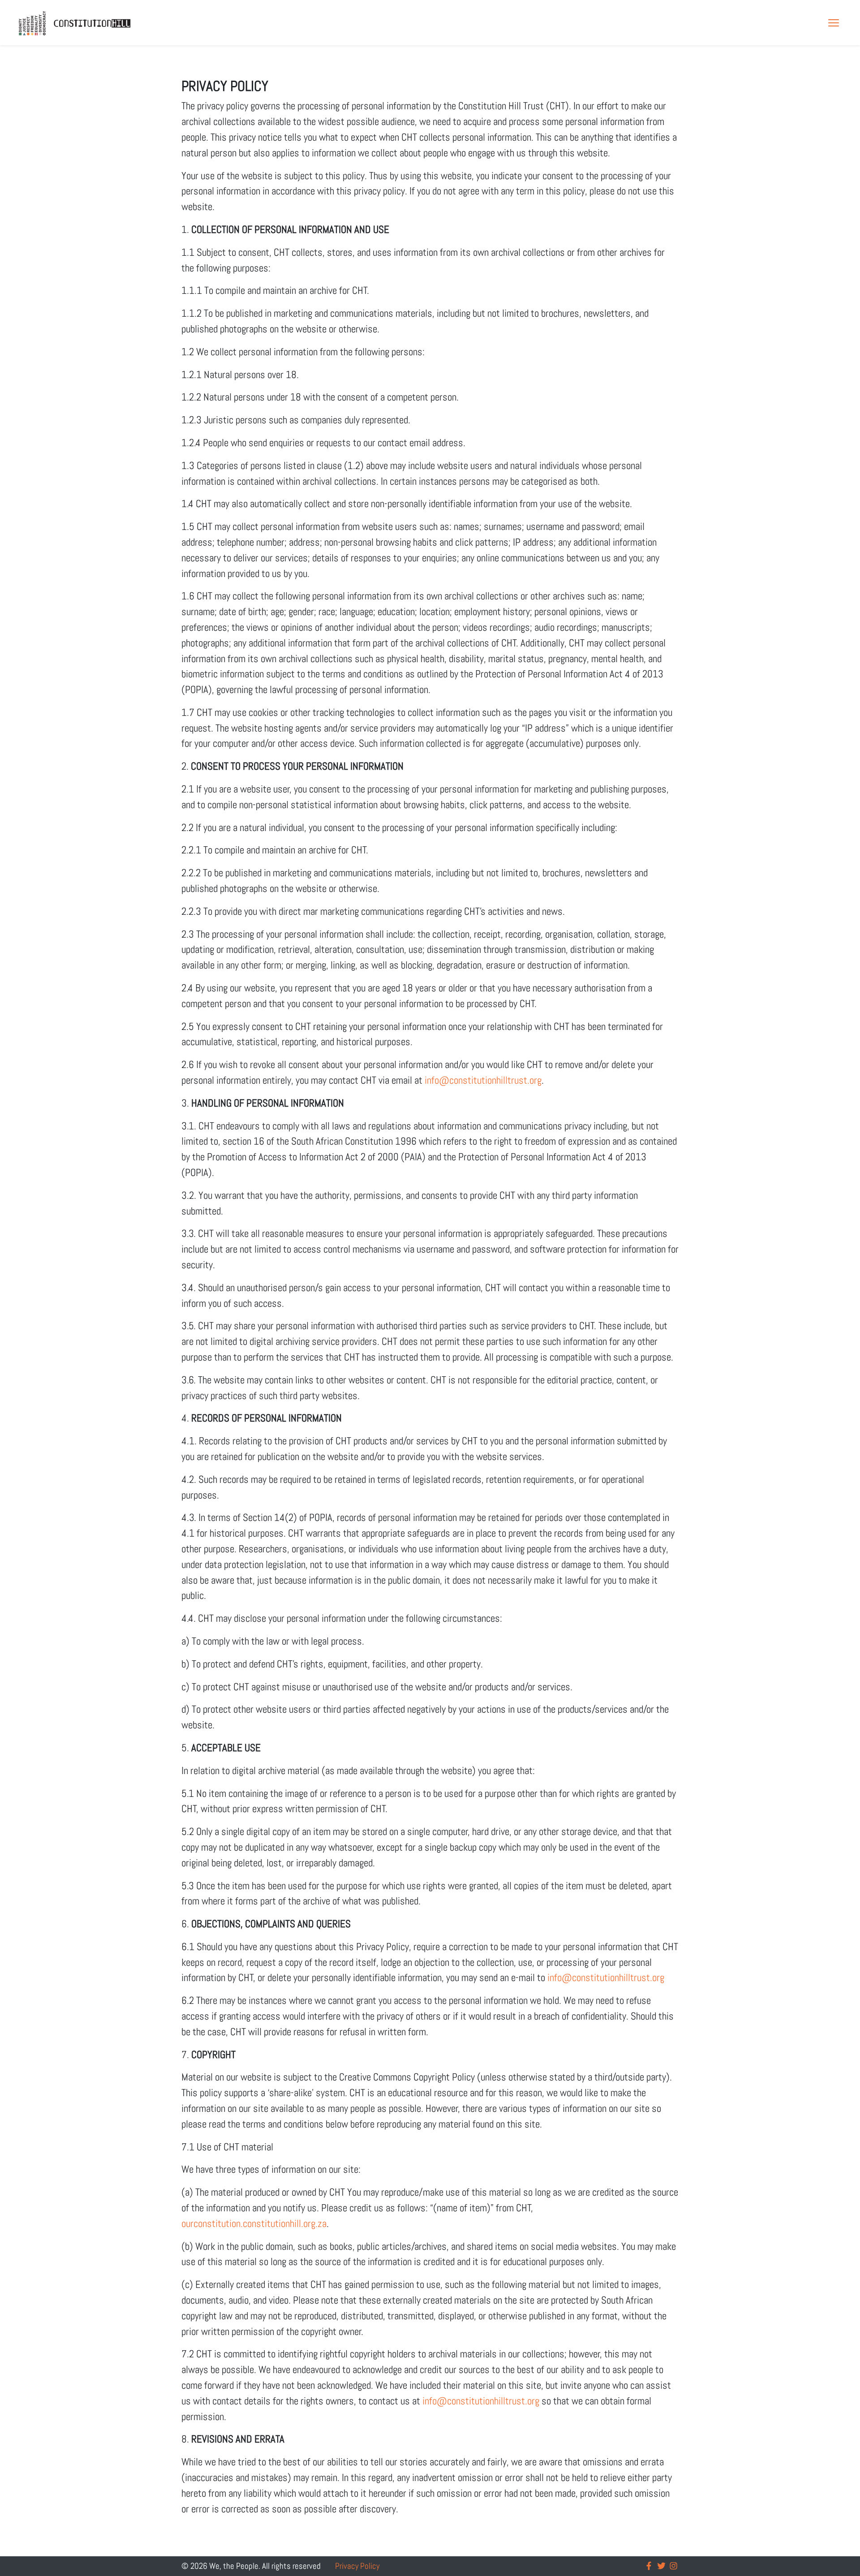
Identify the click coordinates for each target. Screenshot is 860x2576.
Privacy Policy (357, 2566)
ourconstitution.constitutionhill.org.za (254, 2223)
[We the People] (75, 23)
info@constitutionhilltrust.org (483, 1080)
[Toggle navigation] (834, 23)
